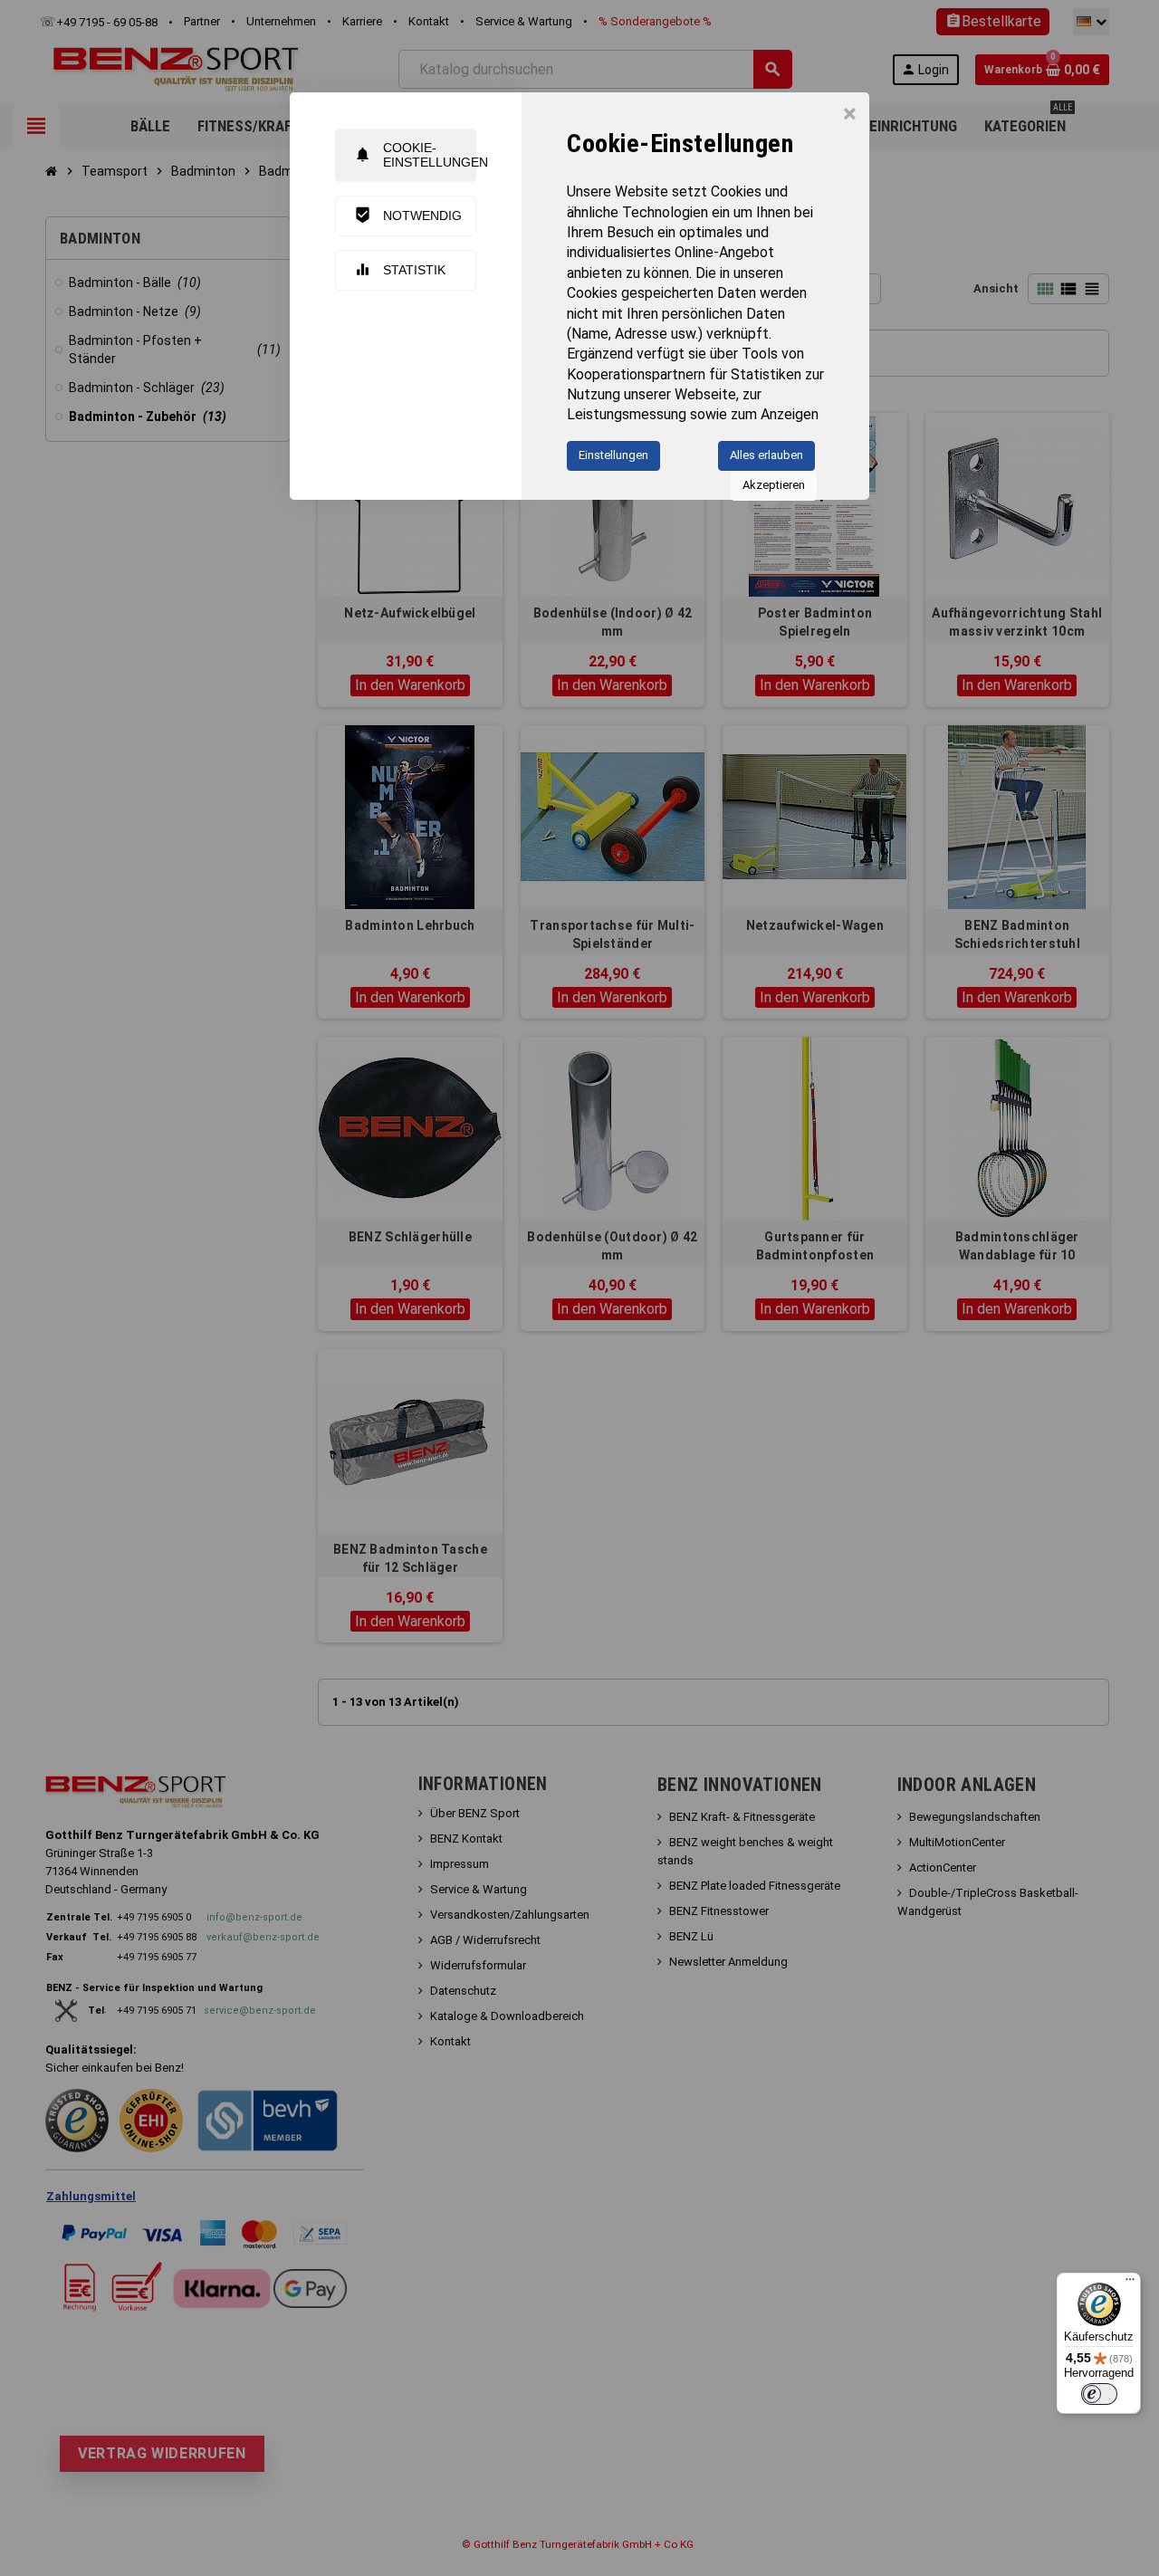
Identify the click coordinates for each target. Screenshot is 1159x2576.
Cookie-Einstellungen (415, 154)
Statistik (400, 269)
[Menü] (1130, 2284)
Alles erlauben (766, 455)
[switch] (1099, 2394)
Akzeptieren (774, 485)
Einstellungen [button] (613, 455)
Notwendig (408, 215)
